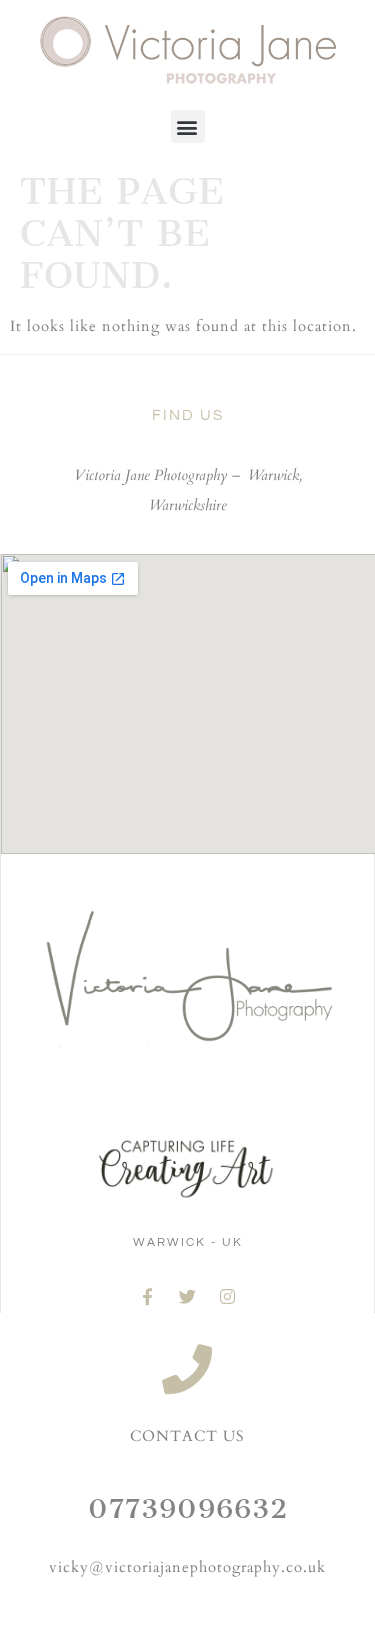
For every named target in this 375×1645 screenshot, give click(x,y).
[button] (188, 126)
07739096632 (188, 1508)
